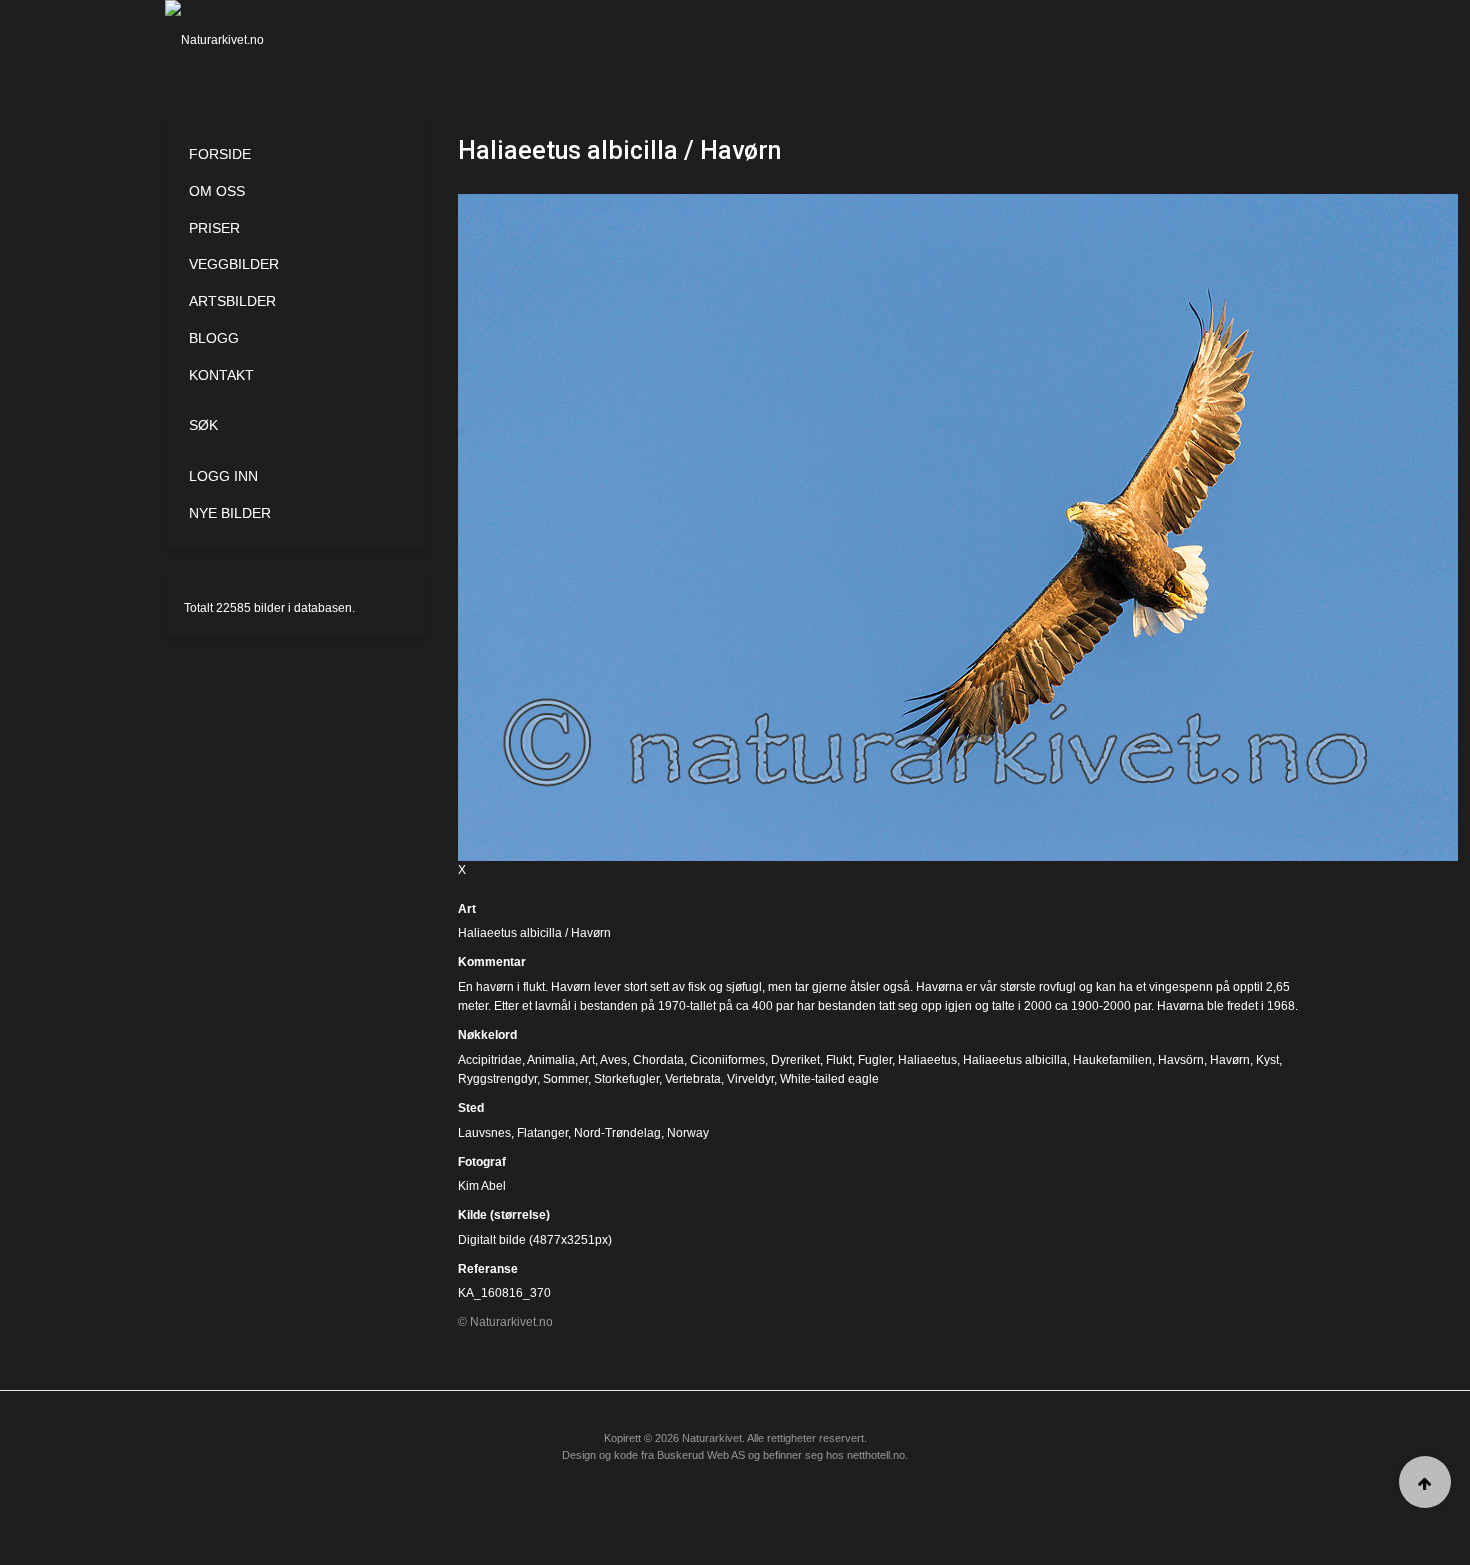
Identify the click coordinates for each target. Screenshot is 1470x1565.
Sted (471, 1108)
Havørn (1230, 1060)
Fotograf (482, 1162)
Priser (214, 228)
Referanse (488, 1269)
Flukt (839, 1060)
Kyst (1267, 1060)
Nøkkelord (487, 1035)
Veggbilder (234, 264)
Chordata (658, 1060)
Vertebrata (693, 1079)
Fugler (875, 1060)
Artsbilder (232, 301)
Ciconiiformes (727, 1060)
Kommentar (492, 962)
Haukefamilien (1112, 1060)
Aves (613, 1060)
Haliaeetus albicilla (1015, 1060)
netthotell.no (876, 1455)
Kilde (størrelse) (504, 1215)
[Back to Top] (1425, 1482)
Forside (220, 154)
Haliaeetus (927, 1060)
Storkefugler (626, 1079)
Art (467, 909)
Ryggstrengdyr (497, 1079)
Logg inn (223, 476)
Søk (203, 425)
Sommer (565, 1079)
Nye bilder (230, 513)
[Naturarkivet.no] (247, 40)
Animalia (551, 1060)
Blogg (214, 338)
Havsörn (1181, 1060)
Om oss (217, 191)
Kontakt (221, 375)
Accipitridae (490, 1060)
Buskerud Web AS (701, 1455)
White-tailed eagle (829, 1079)
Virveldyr (750, 1079)
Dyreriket (795, 1060)
